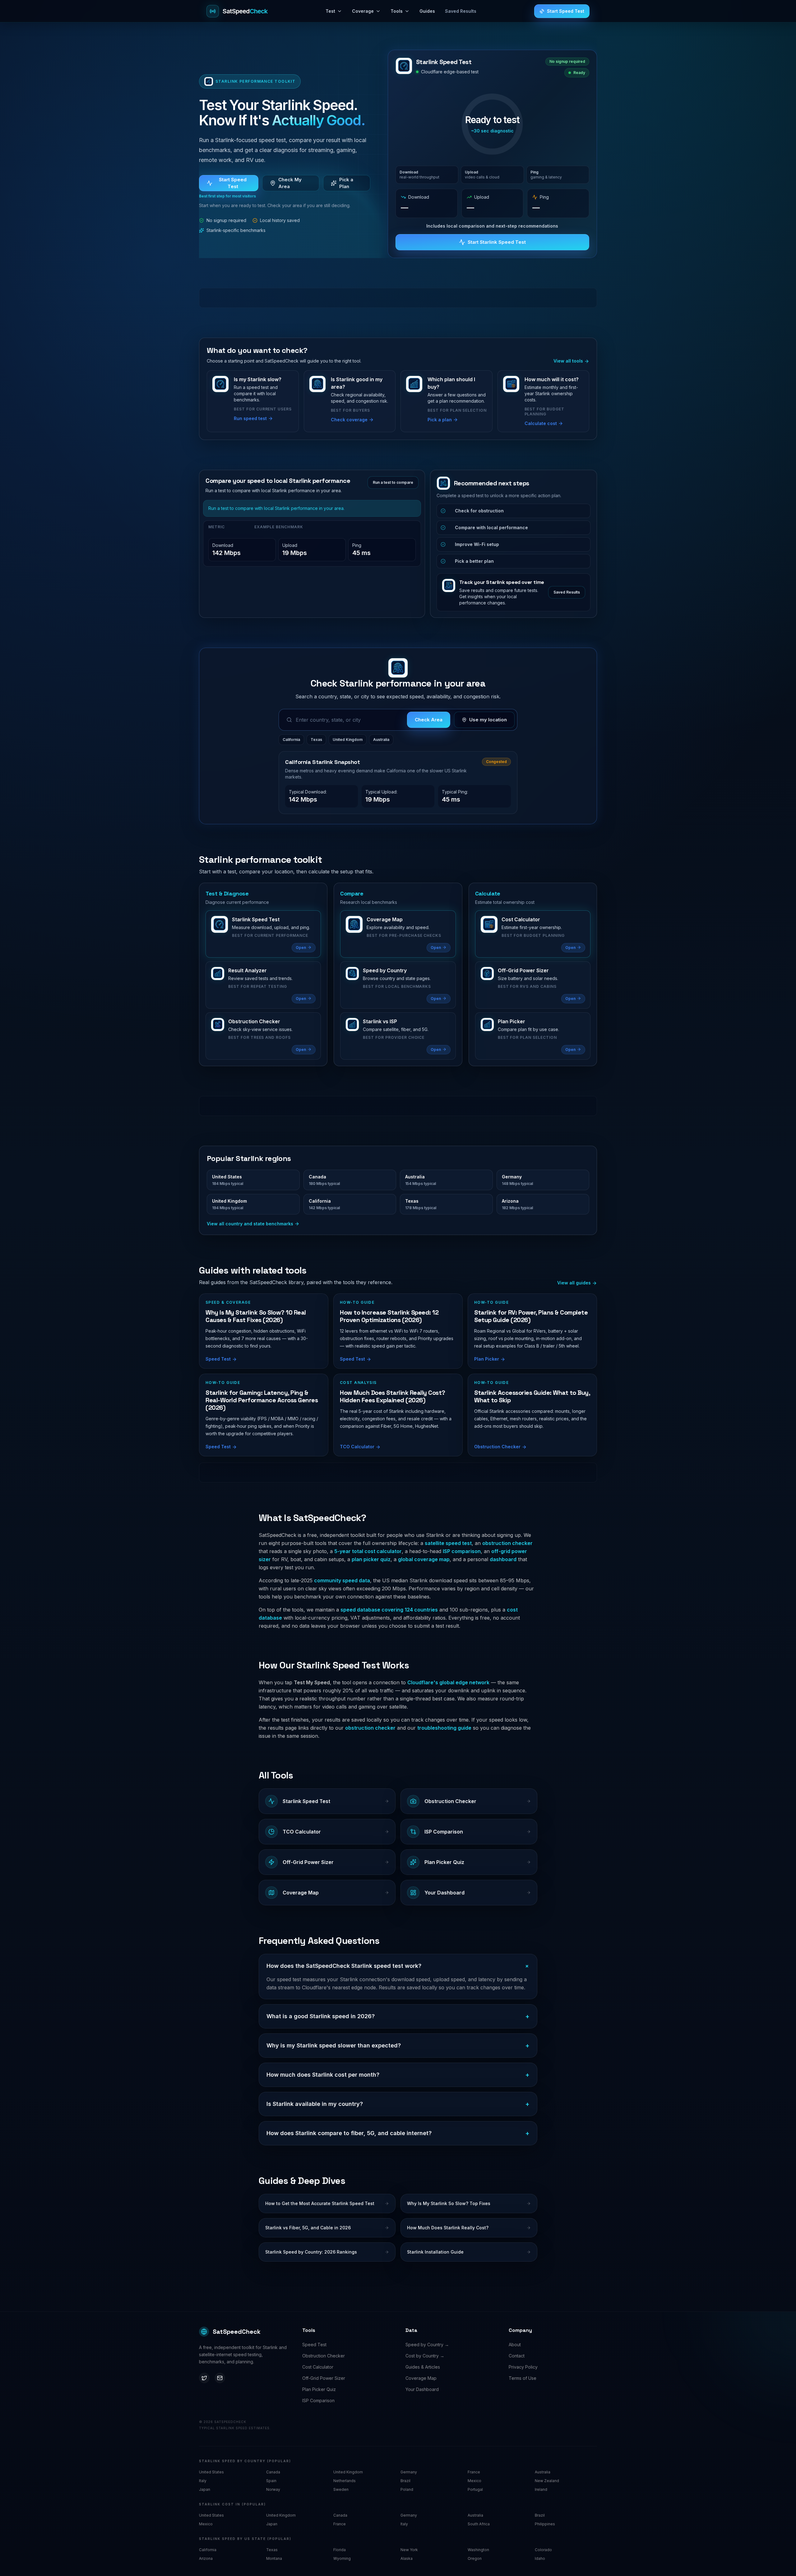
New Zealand (547, 2481)
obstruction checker (507, 1543)
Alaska (407, 2558)
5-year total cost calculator (368, 1551)
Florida (340, 2550)
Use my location (488, 720)
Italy (203, 2481)
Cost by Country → (425, 2356)
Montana (274, 2558)
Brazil (405, 2481)
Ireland (541, 2489)
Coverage (363, 11)
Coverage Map (421, 2378)
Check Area (429, 720)
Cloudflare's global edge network (448, 1682)
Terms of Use (523, 2378)
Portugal (475, 2489)
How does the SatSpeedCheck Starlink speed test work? (398, 1966)
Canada (273, 2472)
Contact (517, 2356)
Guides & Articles (423, 2367)
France (474, 2472)
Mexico (474, 2481)
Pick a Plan (346, 183)
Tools (397, 11)
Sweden (341, 2489)
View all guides (575, 1283)
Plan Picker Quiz (319, 2389)
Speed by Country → (427, 2345)
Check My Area (290, 183)
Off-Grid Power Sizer (324, 2378)
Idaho (540, 2558)
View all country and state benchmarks (250, 1224)
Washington (478, 2550)
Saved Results (461, 11)
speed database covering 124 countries (389, 1610)
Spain (271, 2481)
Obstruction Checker (324, 2356)
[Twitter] (204, 2378)
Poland (407, 2489)
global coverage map (424, 1559)
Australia (381, 740)
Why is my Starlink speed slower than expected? (398, 2046)
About (515, 2345)
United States (211, 2472)
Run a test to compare (393, 482)
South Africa (479, 2524)
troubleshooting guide (444, 1728)
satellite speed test (448, 1543)
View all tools (569, 361)
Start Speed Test (566, 11)
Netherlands (345, 2481)
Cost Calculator (318, 2367)
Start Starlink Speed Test (497, 242)
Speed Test (314, 2345)
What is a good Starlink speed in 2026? (398, 2016)
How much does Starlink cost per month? (398, 2075)
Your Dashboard (422, 2389)
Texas (316, 740)
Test (330, 11)
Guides (427, 11)
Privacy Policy (523, 2367)
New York (409, 2550)
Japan (205, 2489)
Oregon (475, 2558)
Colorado (543, 2550)
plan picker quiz (371, 1559)
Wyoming (342, 2558)
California (291, 740)
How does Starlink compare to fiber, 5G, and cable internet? (398, 2133)
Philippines (545, 2524)
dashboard (503, 1559)
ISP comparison (462, 1551)
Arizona (206, 2558)
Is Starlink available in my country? (398, 2104)
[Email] (220, 2378)
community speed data (342, 1580)
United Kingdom (348, 740)
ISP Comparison (318, 2400)
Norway (273, 2489)
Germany (409, 2472)
